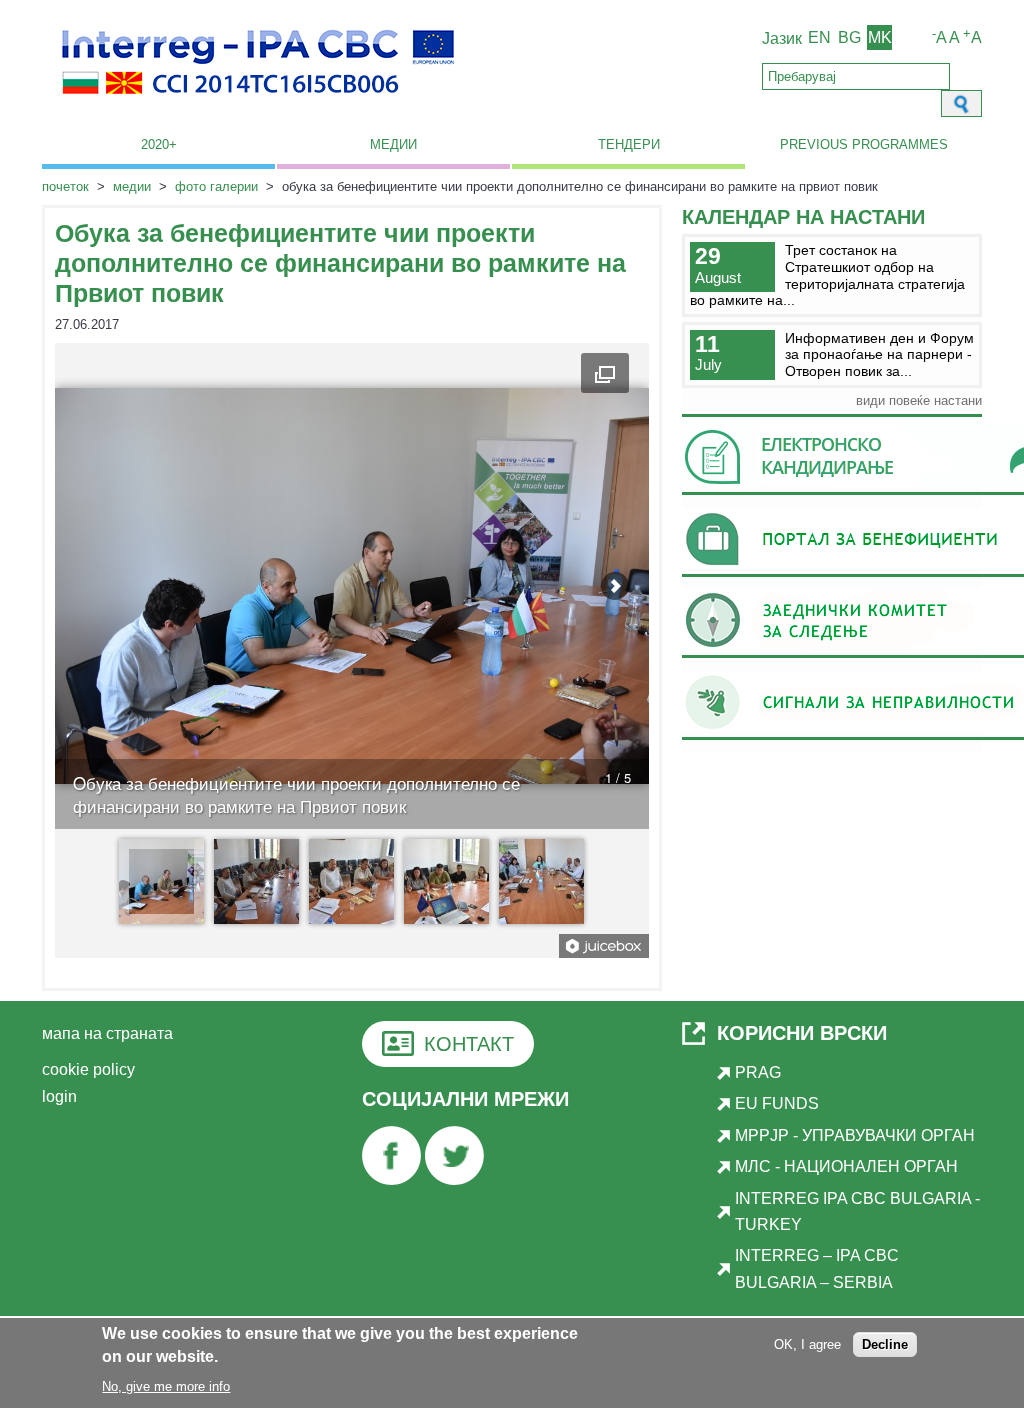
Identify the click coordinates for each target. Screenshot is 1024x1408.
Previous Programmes (864, 144)
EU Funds (777, 1103)
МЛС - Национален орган (846, 1166)
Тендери (629, 144)
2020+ (159, 144)
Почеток (65, 186)
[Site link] (391, 1179)
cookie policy (88, 1069)
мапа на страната (107, 1033)
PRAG (758, 1072)
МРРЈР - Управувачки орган (855, 1135)
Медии (393, 144)
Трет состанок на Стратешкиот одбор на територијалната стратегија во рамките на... (827, 275)
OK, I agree (807, 1344)
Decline (885, 1344)
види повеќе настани (919, 400)
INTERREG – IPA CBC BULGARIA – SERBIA (817, 1268)
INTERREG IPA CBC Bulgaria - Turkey (857, 1211)
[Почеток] (258, 105)
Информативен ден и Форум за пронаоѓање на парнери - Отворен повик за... (879, 354)
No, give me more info (166, 1386)
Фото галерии (216, 186)
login (59, 1096)
